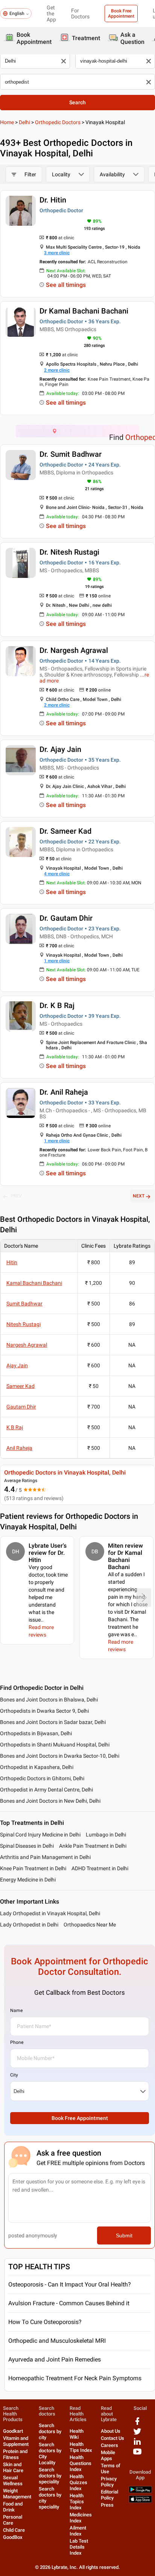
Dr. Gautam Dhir (66, 918)
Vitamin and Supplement (16, 2441)
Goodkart (13, 2431)
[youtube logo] (137, 2454)
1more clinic (57, 961)
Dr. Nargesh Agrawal (74, 650)
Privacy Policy (109, 2482)
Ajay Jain (17, 1365)
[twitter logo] (137, 2434)
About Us (111, 2431)
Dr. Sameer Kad (65, 831)
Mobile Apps (108, 2455)
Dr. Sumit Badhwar (71, 454)
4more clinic (57, 874)
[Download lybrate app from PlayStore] (140, 2491)
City (14, 2075)
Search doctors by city (50, 2431)
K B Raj (15, 1427)
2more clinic (57, 370)
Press (107, 2505)
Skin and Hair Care (13, 2467)
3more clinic (57, 253)
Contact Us (112, 2438)
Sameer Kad (21, 1386)
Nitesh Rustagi (24, 1324)
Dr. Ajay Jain (60, 749)
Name (16, 2010)
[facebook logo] (137, 2424)
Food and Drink (13, 2507)
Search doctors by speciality (50, 2476)
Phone (17, 2042)
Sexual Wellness (13, 2481)
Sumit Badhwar (24, 1304)
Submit (124, 2235)
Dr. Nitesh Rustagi (69, 552)
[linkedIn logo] (137, 2444)
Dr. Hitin (53, 200)
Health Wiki (77, 2434)
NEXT (139, 1196)
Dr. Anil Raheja (64, 1092)
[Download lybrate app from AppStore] (140, 2501)
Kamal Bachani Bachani (34, 1283)
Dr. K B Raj (57, 1005)
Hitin (12, 1262)
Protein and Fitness (15, 2454)
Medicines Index (81, 2518)
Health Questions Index (81, 2463)
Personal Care (13, 2520)
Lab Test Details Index (79, 2547)
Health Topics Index (77, 2502)
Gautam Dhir (21, 1407)
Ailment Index (78, 2531)
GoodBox (13, 2537)
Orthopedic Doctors (58, 122)
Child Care (14, 2530)
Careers (109, 2445)
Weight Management (17, 2494)
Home (7, 122)
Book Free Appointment (121, 14)
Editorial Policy (109, 2495)
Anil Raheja (19, 1448)
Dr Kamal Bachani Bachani (84, 311)
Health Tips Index (81, 2447)
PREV (16, 1196)
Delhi (24, 122)
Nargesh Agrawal (27, 1345)
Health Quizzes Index (78, 2482)
